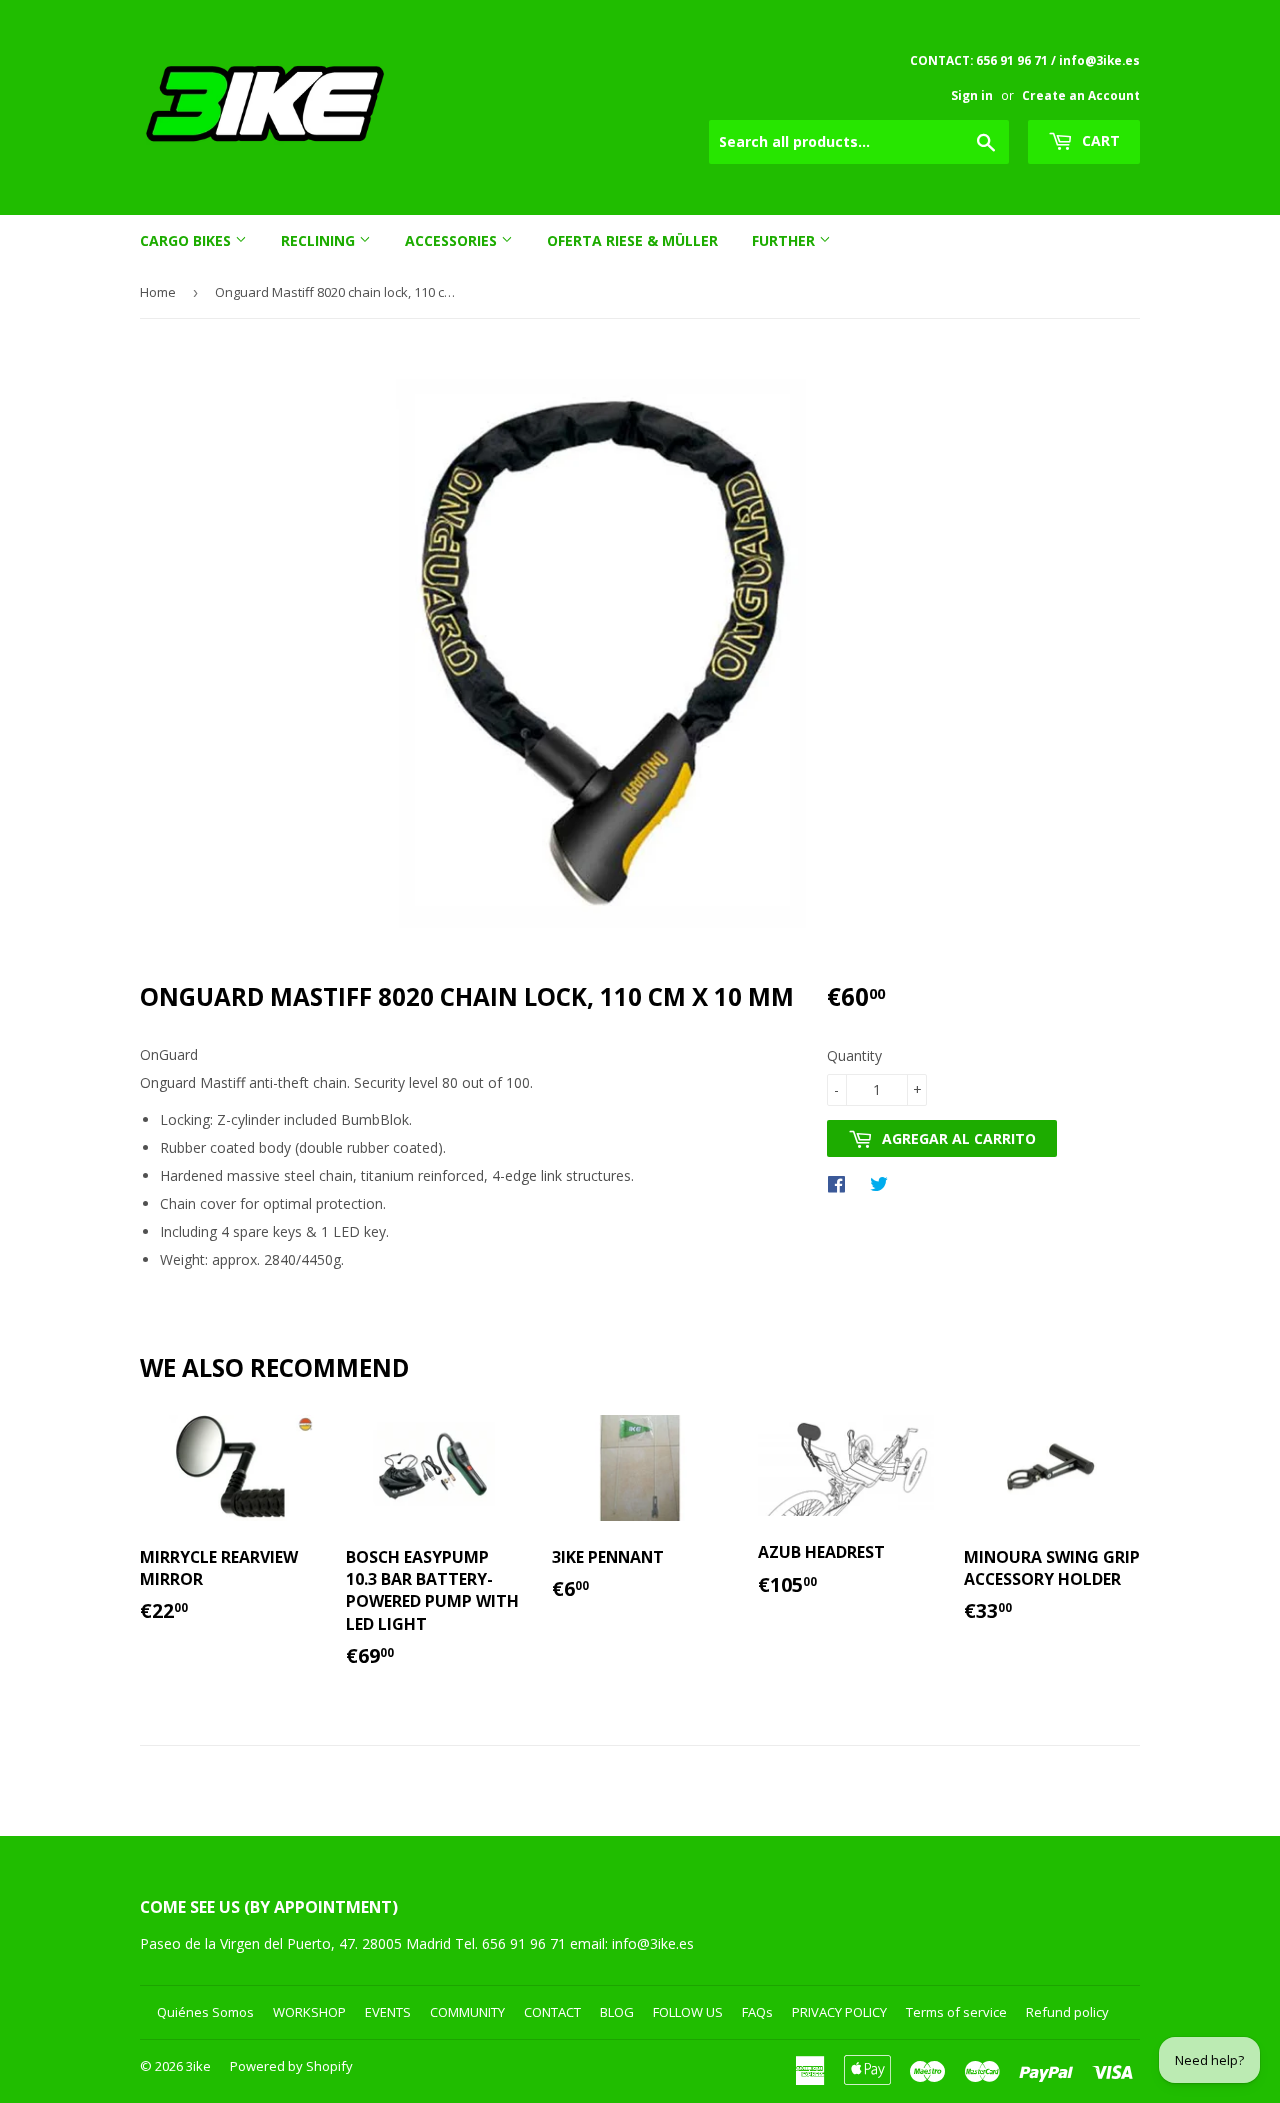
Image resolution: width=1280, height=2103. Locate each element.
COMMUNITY (467, 2012)
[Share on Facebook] (841, 1183)
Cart (1099, 140)
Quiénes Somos (205, 2012)
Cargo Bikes (187, 240)
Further (785, 240)
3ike (198, 2066)
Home (158, 292)
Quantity (854, 1055)
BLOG (617, 2012)
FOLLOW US (688, 2012)
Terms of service (956, 2012)
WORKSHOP (309, 2012)
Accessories (453, 240)
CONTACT (552, 2012)
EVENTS (388, 2012)
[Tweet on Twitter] (884, 1183)
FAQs (757, 2012)
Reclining (320, 240)
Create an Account (1081, 95)
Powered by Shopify (291, 2066)
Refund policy (1067, 2012)
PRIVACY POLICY (839, 2012)
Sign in (972, 95)
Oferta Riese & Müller (632, 240)
